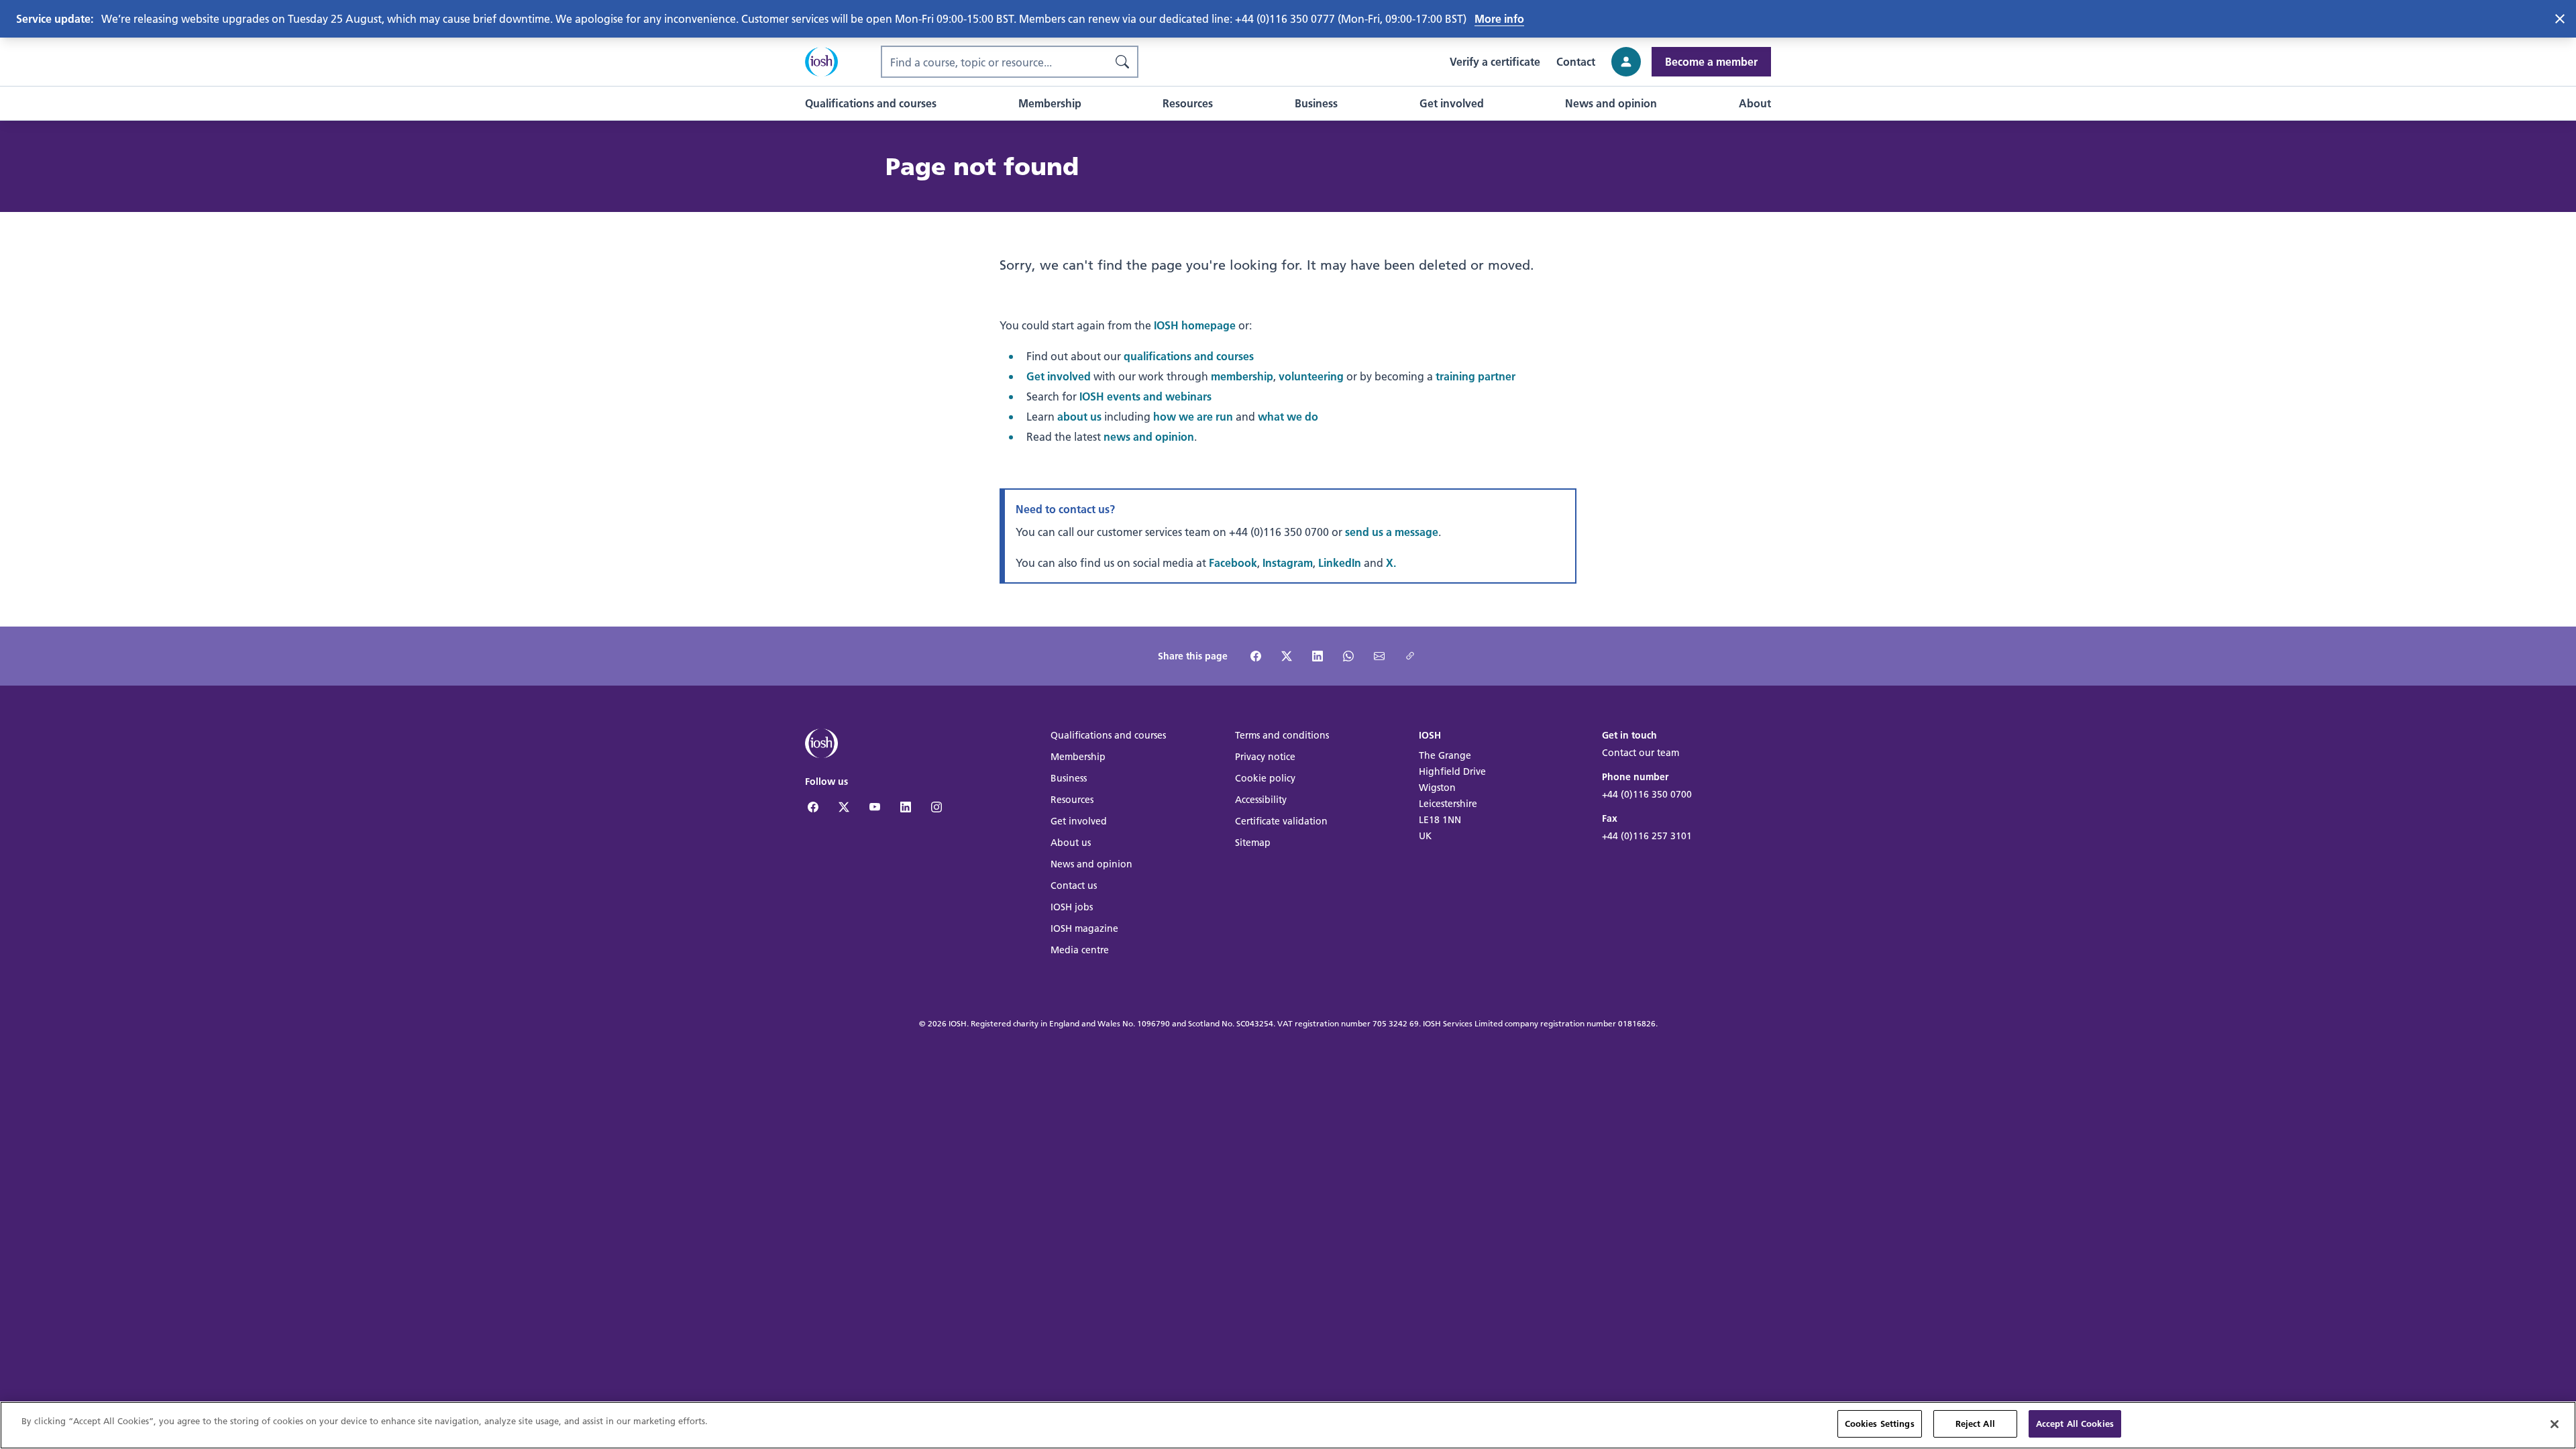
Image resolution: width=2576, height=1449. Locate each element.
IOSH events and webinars (1145, 396)
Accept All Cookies (2075, 1424)
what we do (1288, 416)
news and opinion (1149, 436)
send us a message (1392, 532)
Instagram (1288, 562)
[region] (1288, 1425)
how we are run (1193, 416)
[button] (871, 103)
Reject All (1975, 1424)
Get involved (1059, 376)
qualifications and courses (1189, 356)
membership (1242, 376)
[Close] (2555, 1424)
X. (1391, 562)
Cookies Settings (1880, 1424)
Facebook (1233, 562)
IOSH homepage (1195, 325)
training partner (1475, 376)
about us (1079, 416)
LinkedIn (1340, 562)
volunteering (1311, 376)
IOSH (958, 1023)
